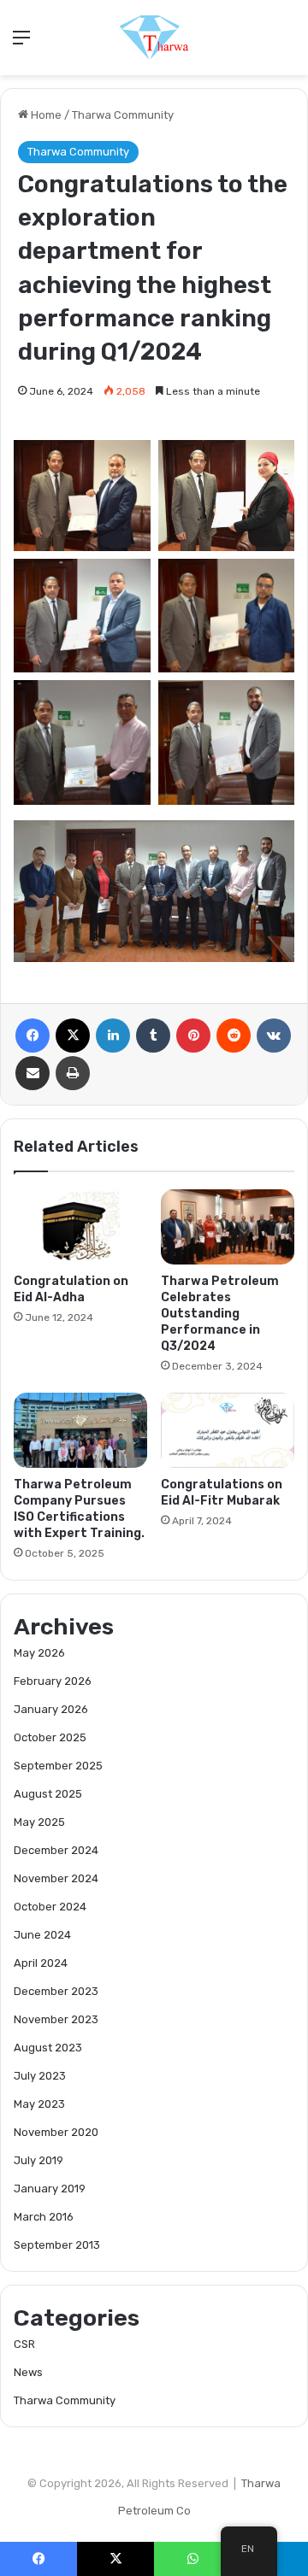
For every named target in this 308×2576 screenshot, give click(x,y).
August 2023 (48, 2048)
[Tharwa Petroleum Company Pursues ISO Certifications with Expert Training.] (80, 1430)
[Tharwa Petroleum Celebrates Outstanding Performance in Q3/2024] (228, 1227)
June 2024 (42, 1935)
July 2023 (40, 2076)
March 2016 (44, 2217)
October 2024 (50, 1907)
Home (45, 115)
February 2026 (53, 1681)
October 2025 (50, 1737)
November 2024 (56, 1878)
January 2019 (50, 2189)
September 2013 (57, 2245)
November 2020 (56, 2132)
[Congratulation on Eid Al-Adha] (80, 1227)
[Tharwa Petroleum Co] (154, 38)
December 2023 (56, 1991)
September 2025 (58, 1766)
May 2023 (39, 2104)
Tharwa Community (123, 115)
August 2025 (48, 1794)
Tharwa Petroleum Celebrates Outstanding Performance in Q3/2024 (220, 1314)
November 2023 (56, 2019)
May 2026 (39, 1653)
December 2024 (56, 1850)
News (28, 2372)
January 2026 (51, 1709)
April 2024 (41, 1963)
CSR (24, 2344)
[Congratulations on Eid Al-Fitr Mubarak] (228, 1430)
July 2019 (38, 2160)
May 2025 (39, 1822)
